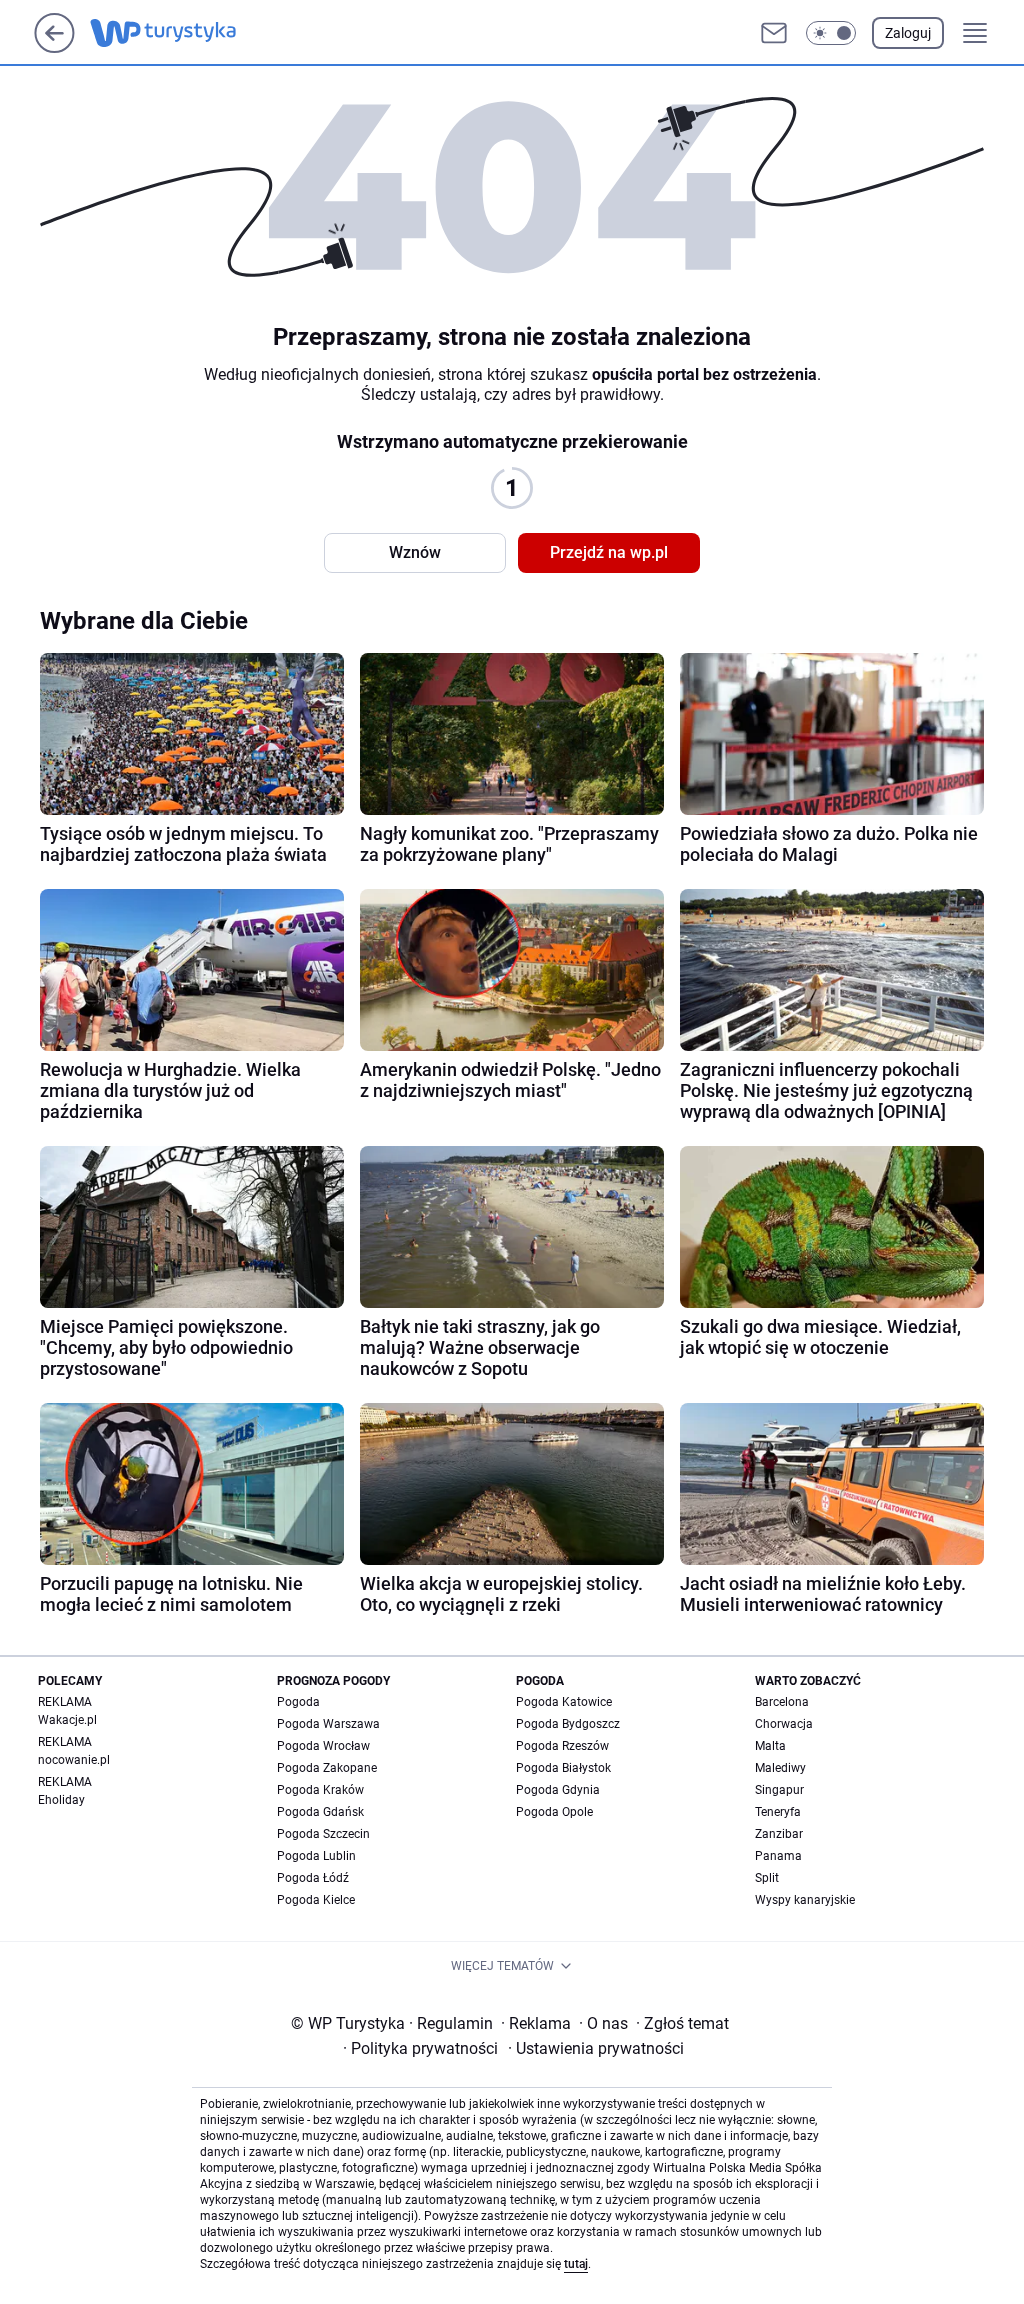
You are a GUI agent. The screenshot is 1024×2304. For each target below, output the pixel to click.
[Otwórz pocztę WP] (774, 33)
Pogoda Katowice (564, 1702)
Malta (770, 1746)
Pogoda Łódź (313, 1878)
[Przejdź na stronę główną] (54, 47)
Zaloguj (908, 33)
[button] (831, 33)
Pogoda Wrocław (323, 1746)
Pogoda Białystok (563, 1768)
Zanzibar (779, 1834)
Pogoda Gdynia (558, 1790)
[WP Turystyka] (179, 33)
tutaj (576, 2264)
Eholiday (61, 1800)
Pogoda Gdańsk (320, 1812)
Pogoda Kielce (316, 1900)
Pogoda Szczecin (323, 1834)
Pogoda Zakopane (327, 1768)
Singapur (779, 1790)
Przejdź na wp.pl (609, 552)
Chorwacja (784, 1724)
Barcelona (782, 1702)
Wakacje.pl (67, 1720)
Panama (778, 1856)
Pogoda (298, 1702)
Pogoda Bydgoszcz (568, 1724)
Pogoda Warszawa (328, 1724)
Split (767, 1878)
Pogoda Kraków (320, 1790)
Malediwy (780, 1768)
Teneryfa (778, 1812)
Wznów (415, 552)
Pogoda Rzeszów (562, 1746)
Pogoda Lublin (316, 1856)
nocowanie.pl (74, 1760)
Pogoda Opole (554, 1812)
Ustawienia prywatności (596, 2048)
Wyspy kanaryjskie (805, 1900)
